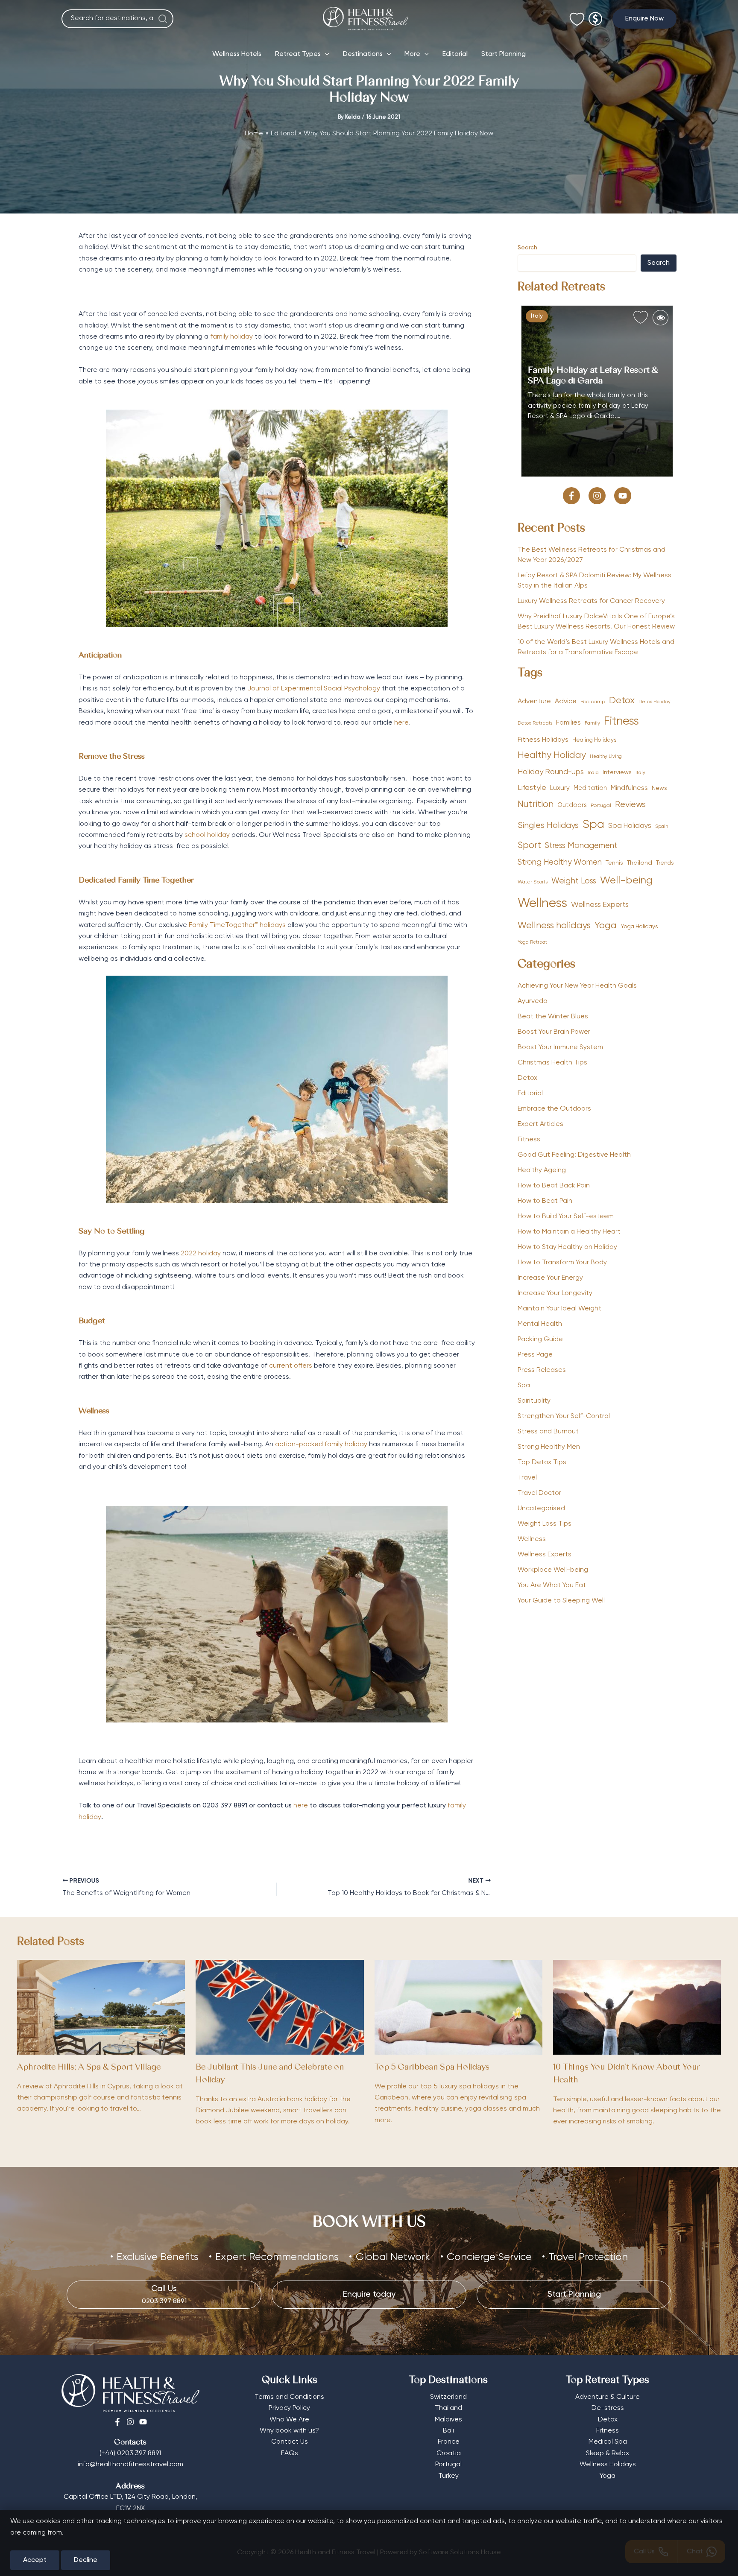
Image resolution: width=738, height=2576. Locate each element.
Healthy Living (606, 757)
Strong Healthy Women (560, 863)
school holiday (207, 835)
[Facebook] (117, 2422)
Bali (448, 2431)
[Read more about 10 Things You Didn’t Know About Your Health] (637, 2007)
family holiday (231, 337)
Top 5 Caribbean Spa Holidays (432, 2068)
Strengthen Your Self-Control (564, 1416)
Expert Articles (540, 1124)
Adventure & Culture (608, 2397)
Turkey (448, 2476)
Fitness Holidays (543, 740)
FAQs (290, 2453)
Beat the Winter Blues (553, 1017)
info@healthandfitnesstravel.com (130, 2465)
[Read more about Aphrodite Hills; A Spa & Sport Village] (101, 2007)
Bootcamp (593, 702)
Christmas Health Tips (552, 1063)
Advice (566, 701)
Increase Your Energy (550, 1278)
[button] (644, 19)
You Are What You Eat (552, 1585)
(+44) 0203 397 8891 (130, 2453)
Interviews (617, 772)
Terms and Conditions (289, 2397)
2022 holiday (201, 1254)
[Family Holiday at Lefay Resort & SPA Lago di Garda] (597, 391)
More (412, 54)
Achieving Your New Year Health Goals (577, 986)
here (401, 723)
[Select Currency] (595, 15)
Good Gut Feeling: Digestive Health (574, 1155)
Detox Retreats (535, 723)
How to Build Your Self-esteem (566, 1216)
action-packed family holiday (321, 1444)
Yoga (606, 926)
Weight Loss (574, 881)
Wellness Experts (600, 905)
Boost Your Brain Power (554, 1032)
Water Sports (533, 882)
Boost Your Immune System (560, 1047)
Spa (593, 825)
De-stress (608, 2408)
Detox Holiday (655, 702)
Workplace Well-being (553, 1570)
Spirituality (534, 1401)
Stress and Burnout (548, 1432)
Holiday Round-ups (551, 772)
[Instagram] (130, 2422)
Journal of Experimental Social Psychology (314, 689)
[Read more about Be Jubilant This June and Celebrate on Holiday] (280, 2007)
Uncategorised (541, 1509)
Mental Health (540, 1324)
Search (527, 248)
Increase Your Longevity (555, 1293)
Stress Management (581, 846)
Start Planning (504, 54)
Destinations (363, 54)
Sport (529, 846)
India (593, 773)
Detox (622, 701)
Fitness (621, 721)
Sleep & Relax (608, 2453)
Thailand (640, 863)
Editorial (455, 54)
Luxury (560, 788)
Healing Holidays (594, 740)
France (449, 2442)
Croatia (449, 2453)
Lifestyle (532, 788)
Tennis (614, 863)
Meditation (590, 788)
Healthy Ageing (542, 1170)
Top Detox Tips (542, 1462)
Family (592, 723)
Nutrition (536, 805)
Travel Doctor (539, 1493)
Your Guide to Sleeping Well (561, 1601)
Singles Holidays (548, 826)
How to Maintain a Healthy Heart (569, 1232)
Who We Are (289, 2420)
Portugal (601, 806)
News (659, 788)
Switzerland (448, 2397)
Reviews (630, 805)
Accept (35, 2560)
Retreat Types (298, 54)
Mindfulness (629, 788)
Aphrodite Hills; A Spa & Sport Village (89, 2068)
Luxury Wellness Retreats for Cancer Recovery (592, 601)
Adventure (534, 701)
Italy (537, 316)
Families (568, 723)
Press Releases (542, 1370)
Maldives (448, 2420)
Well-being (626, 880)
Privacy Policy (289, 2408)
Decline (86, 2560)
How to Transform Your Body (562, 1263)
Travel (527, 1478)
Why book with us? (289, 2431)
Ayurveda (533, 1001)
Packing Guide (540, 1339)
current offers (291, 1366)
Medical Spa (608, 2442)
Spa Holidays (630, 826)
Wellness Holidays (608, 2465)
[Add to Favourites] (641, 318)
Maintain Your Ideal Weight (559, 1309)
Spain (662, 827)
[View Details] (660, 318)
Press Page (535, 1355)
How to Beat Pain (545, 1201)
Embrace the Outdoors (554, 1109)
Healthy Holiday (552, 756)
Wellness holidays (554, 926)
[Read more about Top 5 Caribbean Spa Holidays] (458, 2007)
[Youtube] (143, 2422)
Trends (665, 863)
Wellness (542, 904)
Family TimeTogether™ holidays (237, 925)
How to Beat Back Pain (554, 1186)
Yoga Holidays (639, 927)
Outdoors (572, 805)
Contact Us (290, 2442)
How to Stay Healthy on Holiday (567, 1247)
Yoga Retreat (532, 942)
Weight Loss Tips (545, 1524)
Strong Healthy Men (549, 1447)
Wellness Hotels (237, 54)
